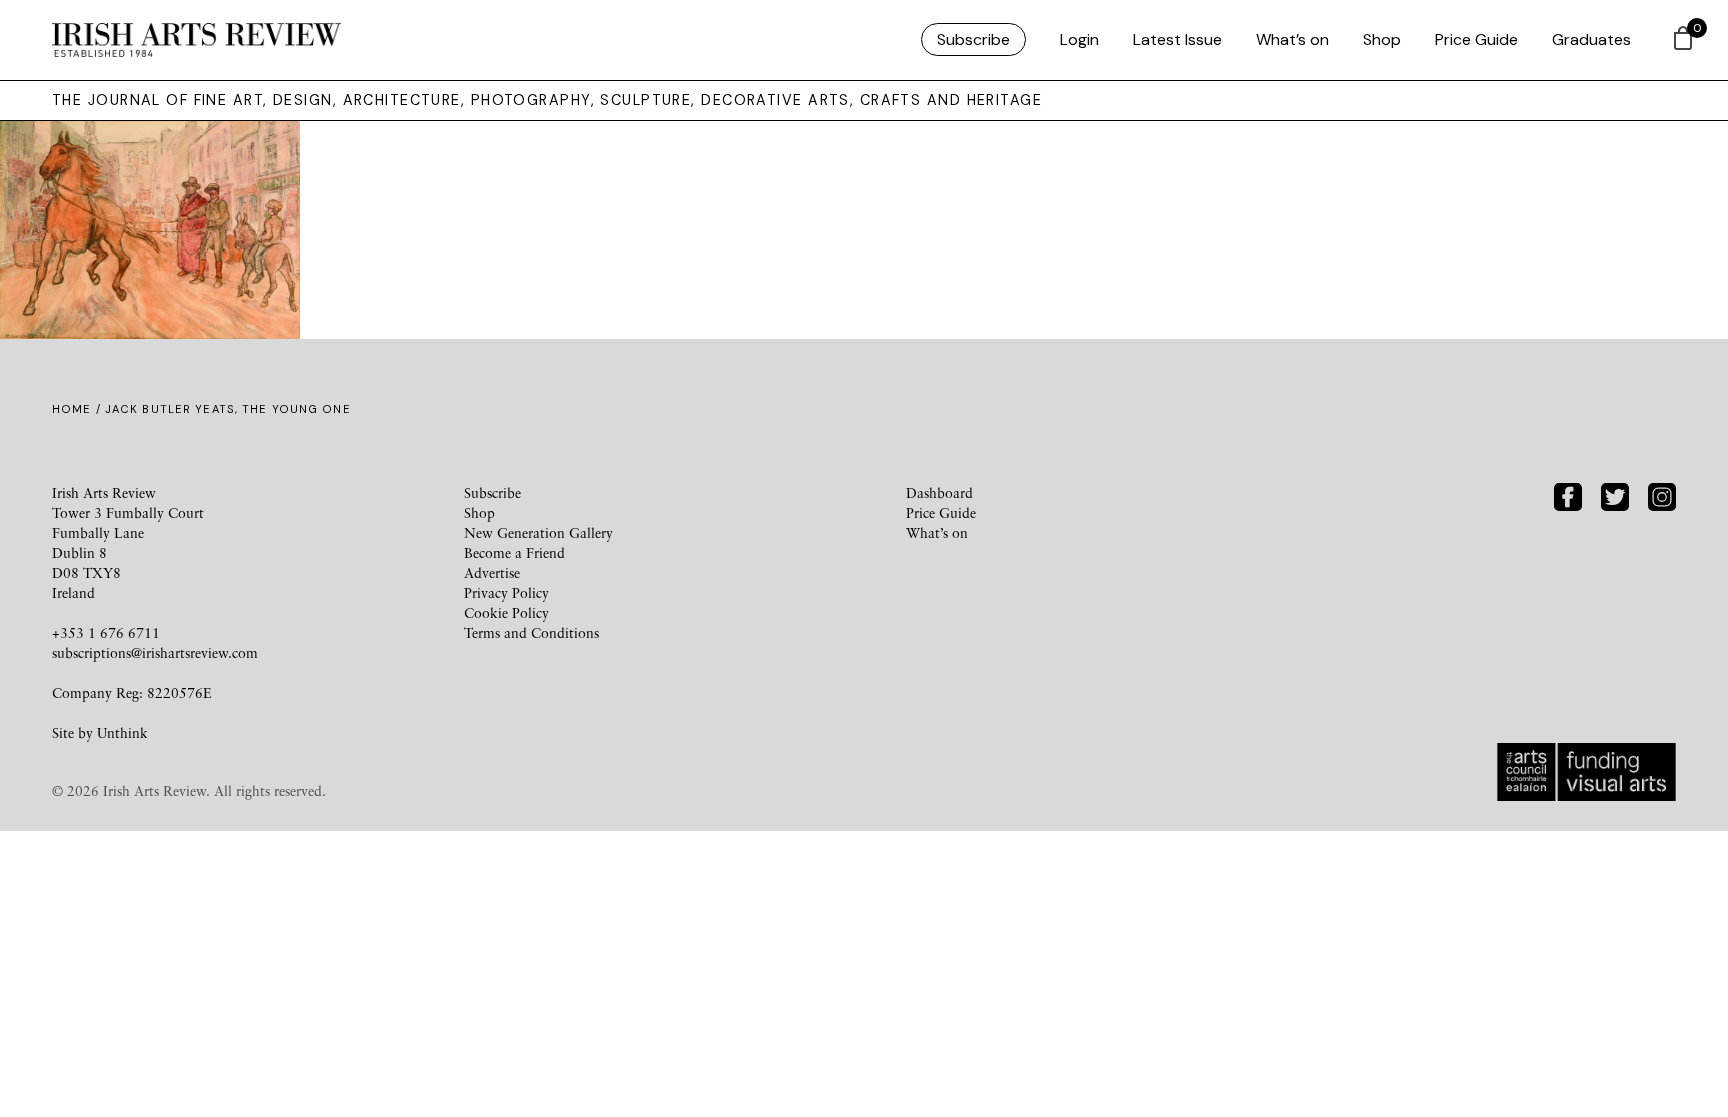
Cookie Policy (506, 612)
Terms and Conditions (531, 632)
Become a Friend (514, 552)
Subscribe (973, 39)
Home (71, 409)
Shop (1382, 39)
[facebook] (1568, 495)
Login (1079, 39)
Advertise (492, 572)
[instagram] (1662, 495)
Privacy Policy (506, 592)
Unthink (122, 732)
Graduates (1591, 39)
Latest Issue (1177, 39)
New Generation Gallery (538, 532)
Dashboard (939, 492)
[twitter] (1615, 495)
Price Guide (1476, 39)
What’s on (1292, 39)
